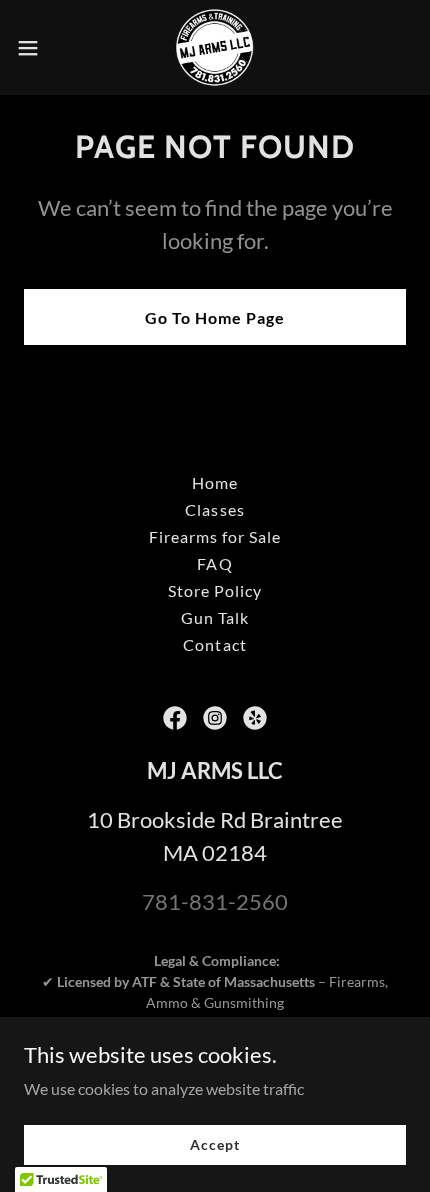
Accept (214, 1144)
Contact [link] (214, 644)
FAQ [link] (214, 563)
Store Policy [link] (215, 590)
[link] (215, 47)
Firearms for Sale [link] (215, 536)
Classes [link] (214, 509)
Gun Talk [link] (215, 617)
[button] (39, 48)
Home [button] (215, 482)
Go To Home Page (215, 317)
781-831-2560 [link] (215, 901)
